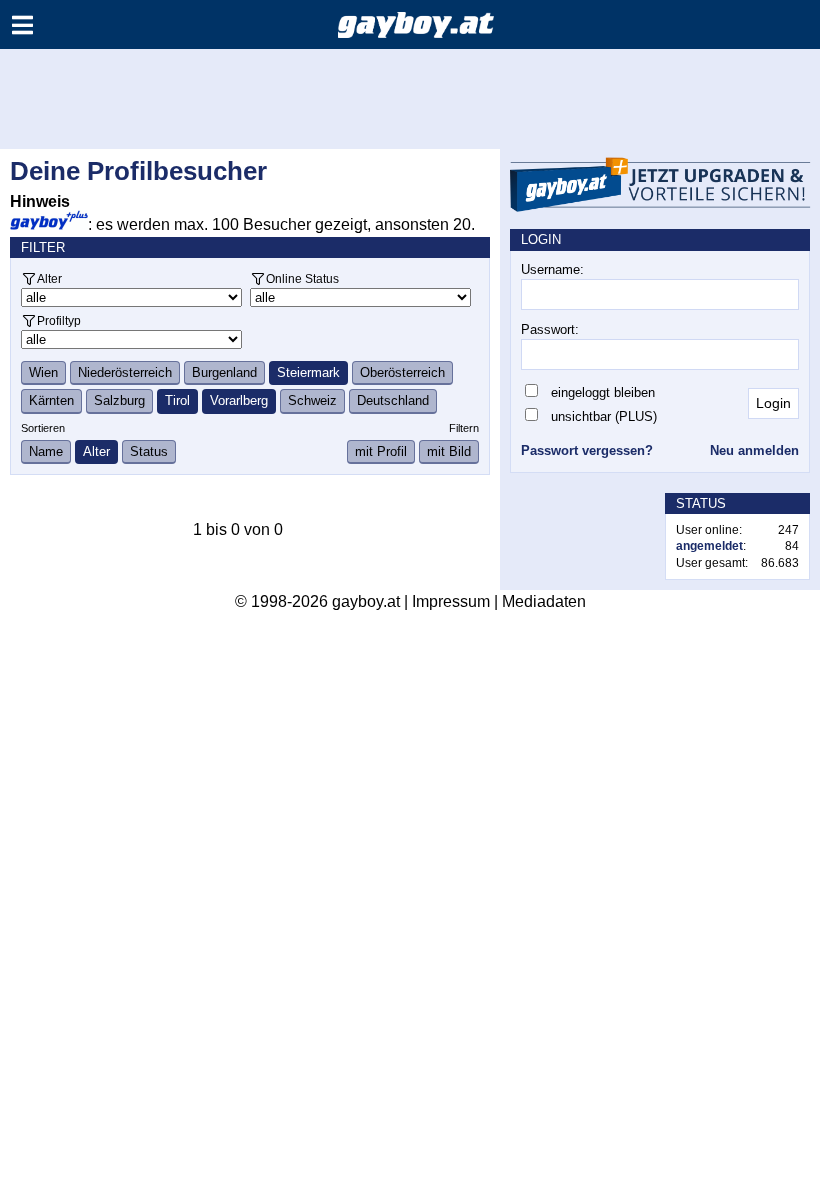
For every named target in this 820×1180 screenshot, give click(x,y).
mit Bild (449, 451)
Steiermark (308, 372)
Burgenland (224, 372)
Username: (552, 269)
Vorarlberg (239, 400)
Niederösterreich (125, 372)
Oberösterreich (402, 372)
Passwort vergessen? (587, 450)
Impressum (451, 601)
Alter (49, 278)
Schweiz (312, 400)
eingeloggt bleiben (603, 392)
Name (46, 451)
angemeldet (709, 546)
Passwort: (550, 329)
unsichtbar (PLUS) (604, 416)
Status (149, 451)
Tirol (177, 400)
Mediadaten (544, 601)
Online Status (302, 278)
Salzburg (119, 400)
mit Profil (381, 451)
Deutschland (393, 400)
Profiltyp (59, 320)
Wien (43, 372)
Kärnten (51, 400)
